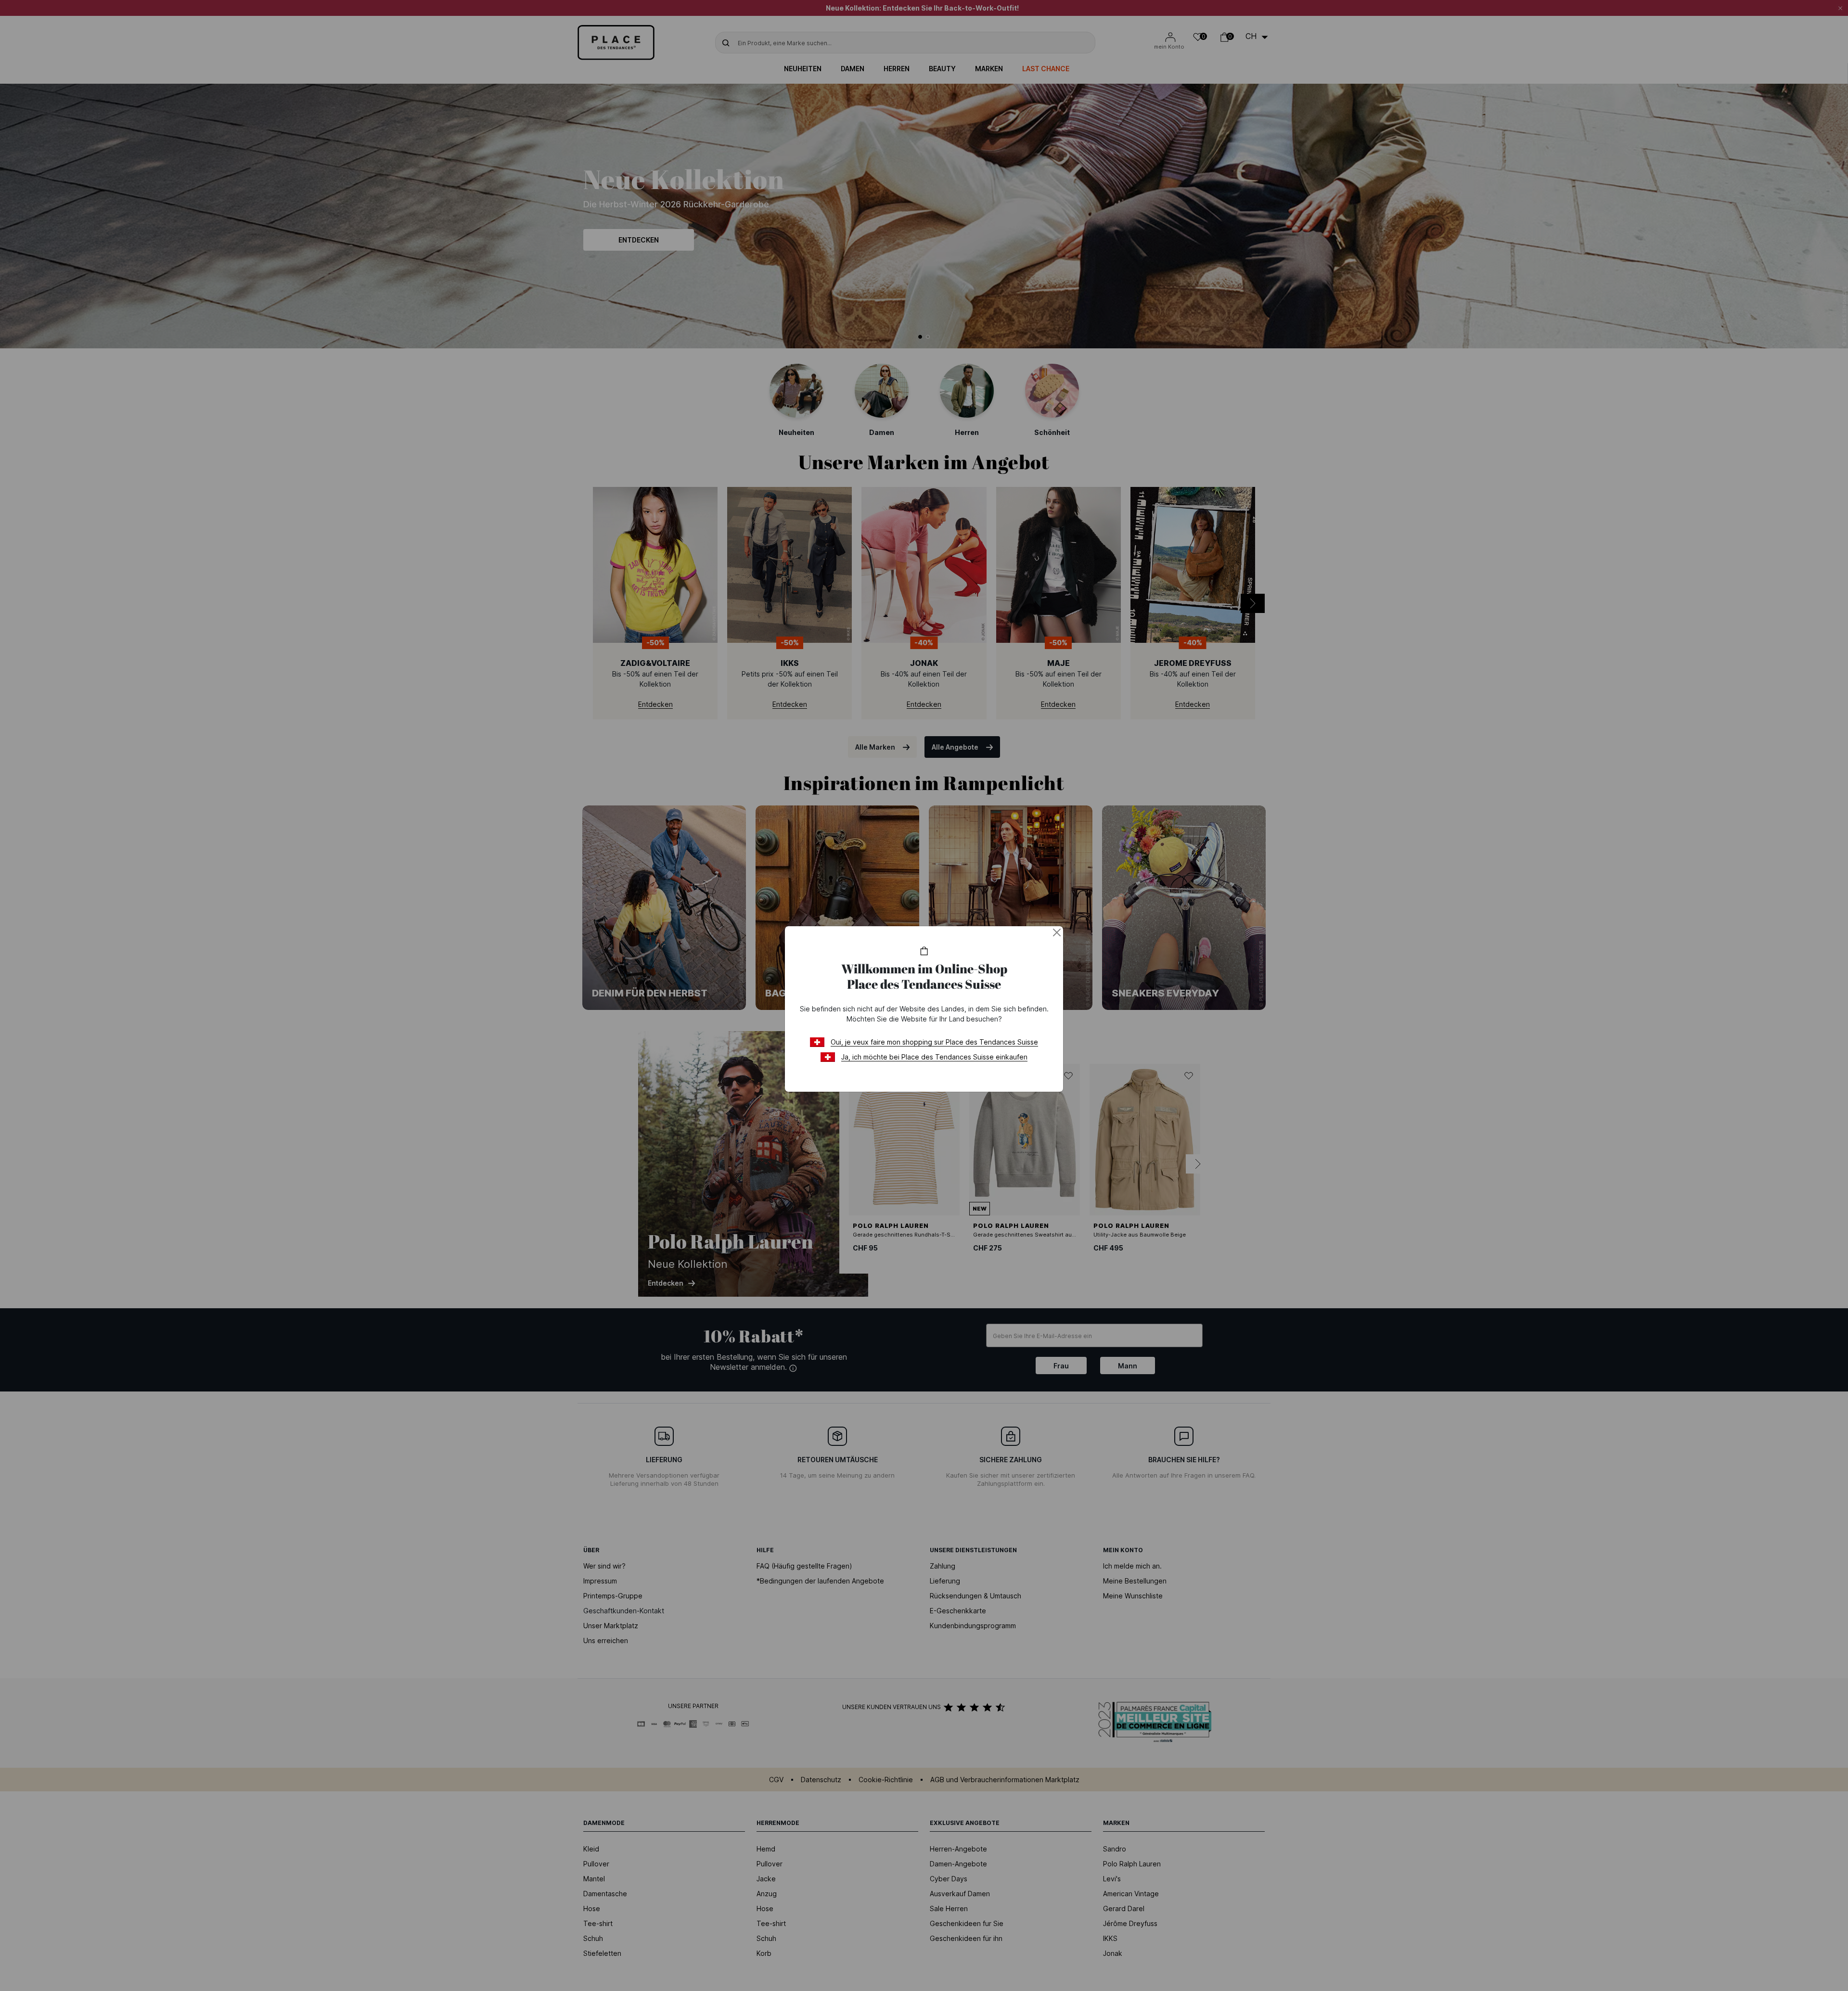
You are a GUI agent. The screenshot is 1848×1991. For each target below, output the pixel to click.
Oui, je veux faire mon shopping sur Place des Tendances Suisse (934, 1042)
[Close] (1057, 932)
